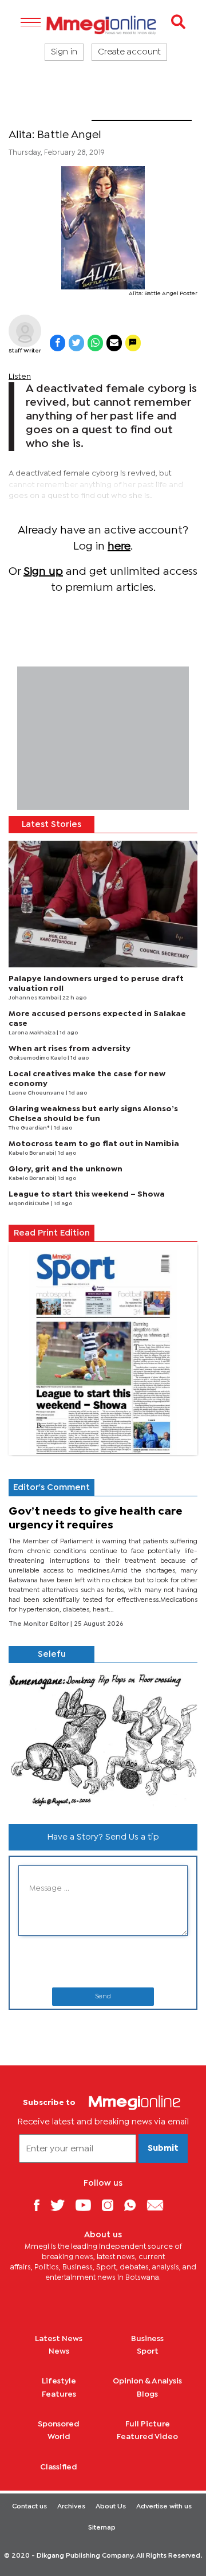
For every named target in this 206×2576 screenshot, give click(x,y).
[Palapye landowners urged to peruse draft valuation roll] (103, 904)
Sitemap (102, 2528)
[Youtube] (88, 2205)
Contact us (29, 2507)
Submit (163, 2148)
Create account (129, 52)
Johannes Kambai (34, 998)
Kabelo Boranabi (32, 1153)
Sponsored (59, 2424)
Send (103, 1997)
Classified (59, 2467)
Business (147, 2339)
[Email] (159, 2205)
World (59, 2437)
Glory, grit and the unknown (66, 1169)
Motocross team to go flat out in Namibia (94, 1144)
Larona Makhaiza (33, 1033)
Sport (148, 2351)
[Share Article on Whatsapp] (95, 343)
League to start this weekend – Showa (87, 1194)
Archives (71, 2507)
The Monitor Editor (39, 1624)
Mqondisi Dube (30, 1204)
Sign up (43, 572)
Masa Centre (50, 113)
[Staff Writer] (25, 331)
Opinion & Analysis (147, 2381)
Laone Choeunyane (37, 1093)
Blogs (147, 2394)
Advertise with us (164, 2507)
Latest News (59, 2339)
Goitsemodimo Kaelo (38, 1058)
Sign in (64, 52)
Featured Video (147, 2437)
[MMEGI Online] (103, 25)
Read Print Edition (52, 1233)
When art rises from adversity (70, 1049)
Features (59, 2394)
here (119, 546)
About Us (111, 2507)
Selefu (52, 1654)
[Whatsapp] (134, 2205)
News (59, 2351)
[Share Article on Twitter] (76, 343)
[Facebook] (41, 2205)
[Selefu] (103, 1739)
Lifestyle (59, 2381)
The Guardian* (30, 1128)
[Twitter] (62, 2205)
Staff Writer (25, 351)
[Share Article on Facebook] (58, 343)
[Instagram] (112, 2205)
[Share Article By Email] (114, 343)
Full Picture (148, 2424)
